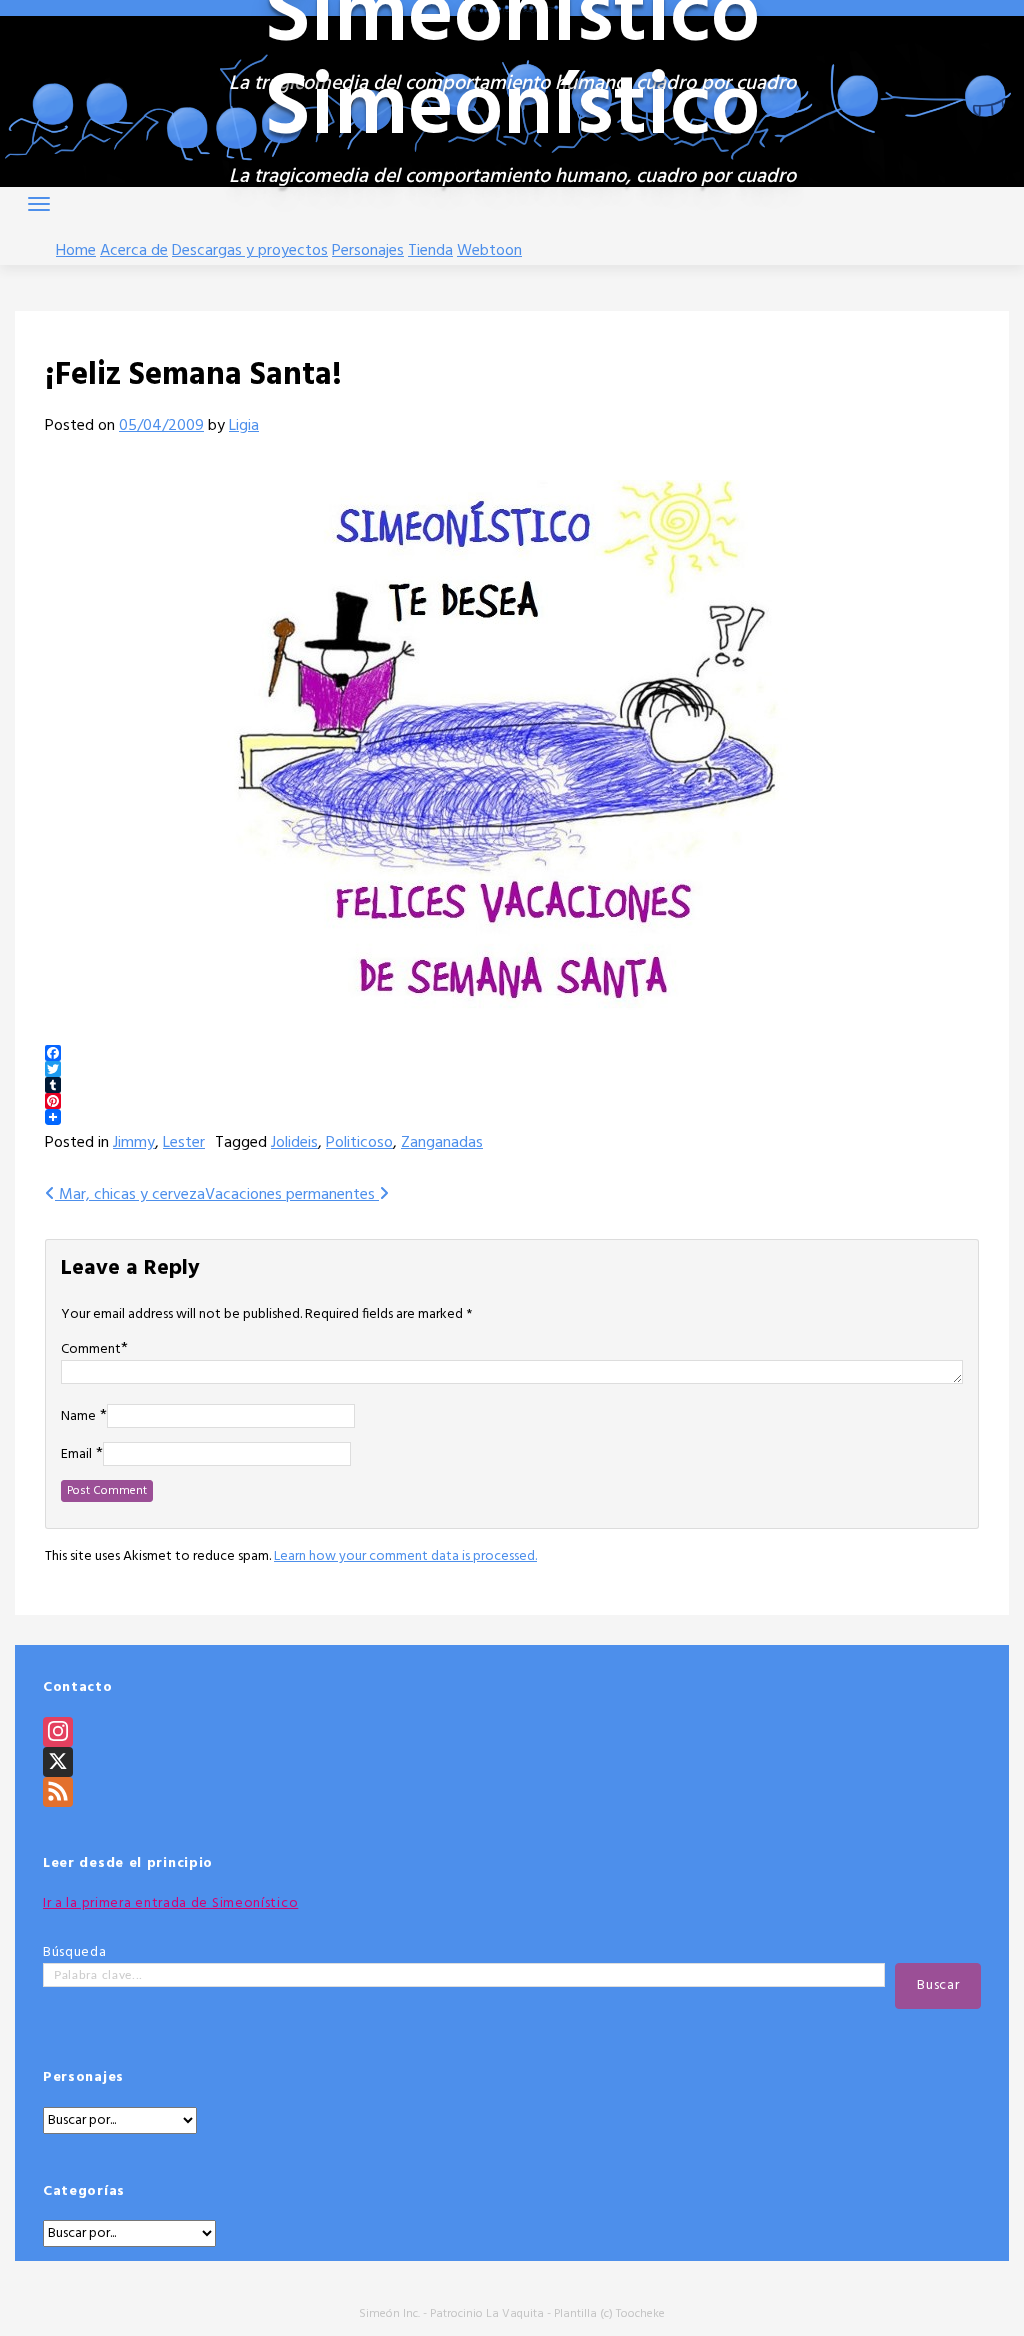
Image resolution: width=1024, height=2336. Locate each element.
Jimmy (134, 1143)
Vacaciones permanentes (292, 1195)
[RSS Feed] (512, 1792)
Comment (91, 1349)
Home (76, 251)
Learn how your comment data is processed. (405, 1556)
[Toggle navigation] (39, 204)
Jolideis (294, 1143)
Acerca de (134, 251)
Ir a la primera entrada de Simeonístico (170, 1903)
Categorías (84, 2191)
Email (76, 1454)
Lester (184, 1143)
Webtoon (489, 251)
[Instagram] (512, 1732)
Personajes (368, 251)
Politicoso (359, 1143)
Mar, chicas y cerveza (130, 1195)
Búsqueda (75, 1952)
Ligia (244, 426)
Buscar (938, 1985)
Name (78, 1416)
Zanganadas (442, 1143)
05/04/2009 (161, 426)
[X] (512, 1762)
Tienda (430, 251)
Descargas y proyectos (250, 251)
